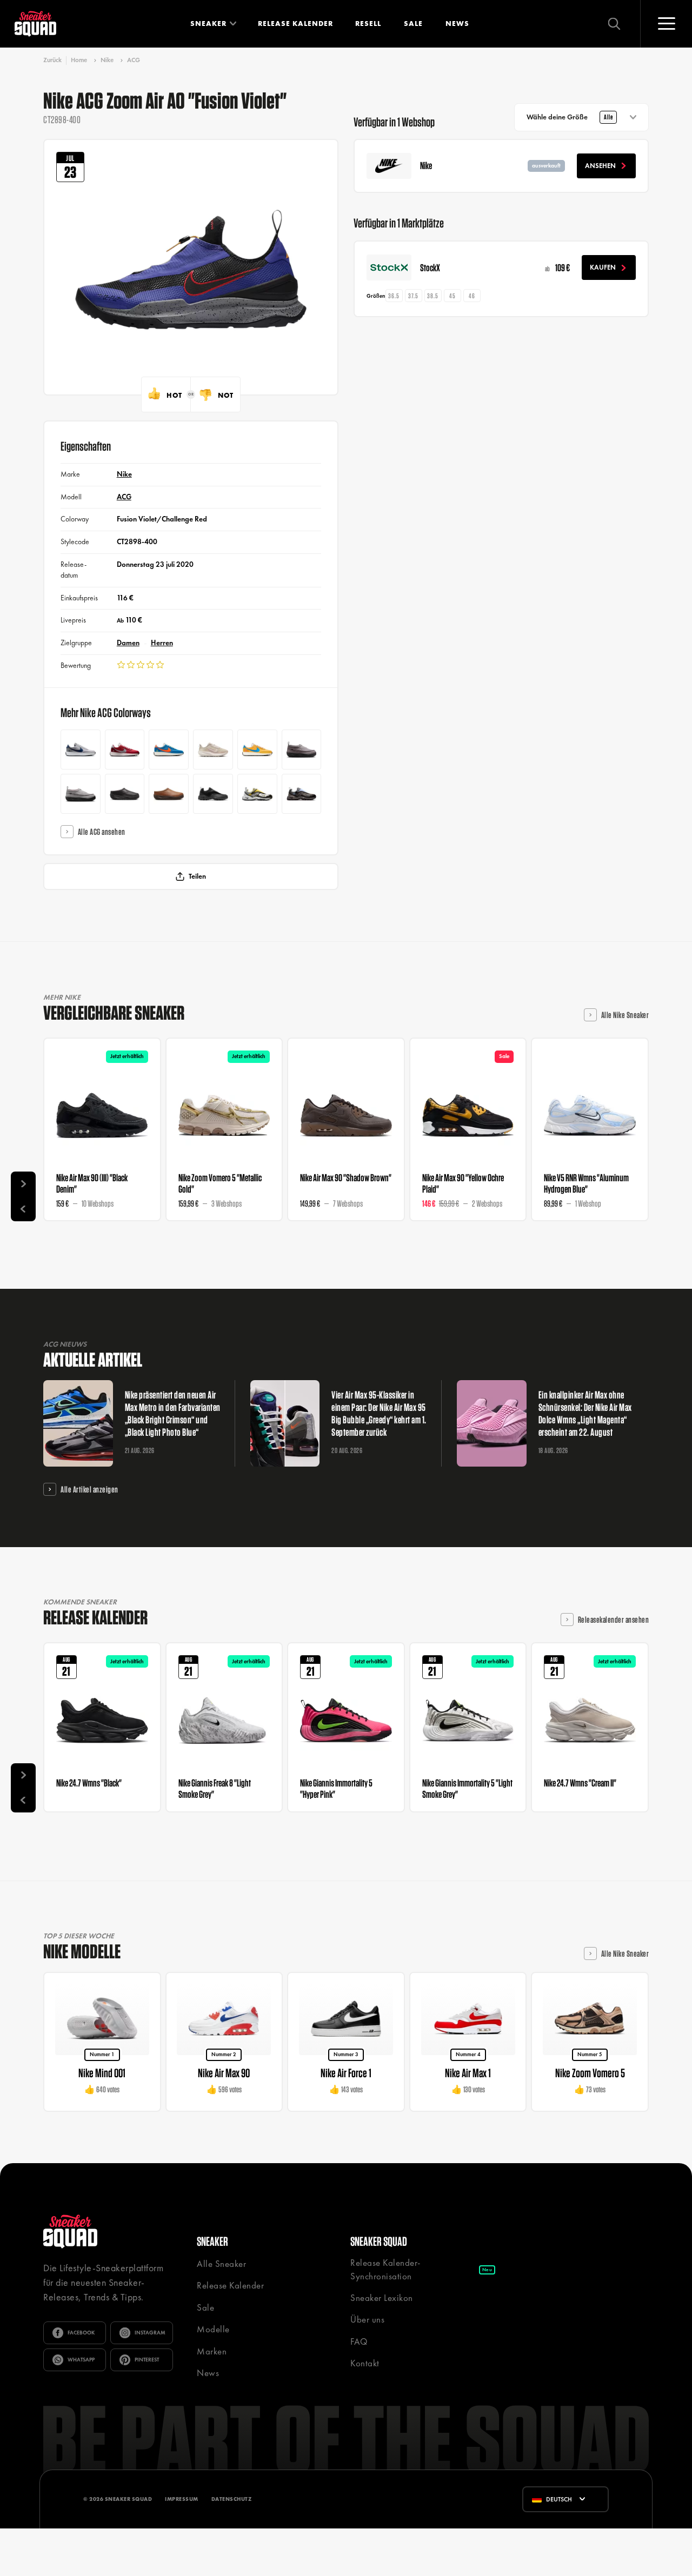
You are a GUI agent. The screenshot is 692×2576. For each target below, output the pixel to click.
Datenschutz (232, 2499)
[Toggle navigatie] (666, 24)
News (457, 24)
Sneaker (208, 24)
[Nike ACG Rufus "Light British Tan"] (169, 794)
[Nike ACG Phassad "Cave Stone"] (302, 794)
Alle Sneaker (221, 2264)
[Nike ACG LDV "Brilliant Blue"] (169, 750)
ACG (134, 60)
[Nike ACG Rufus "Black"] (125, 794)
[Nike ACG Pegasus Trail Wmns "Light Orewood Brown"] (213, 750)
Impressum (182, 2499)
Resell (368, 24)
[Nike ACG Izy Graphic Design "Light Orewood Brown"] (81, 794)
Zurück (52, 60)
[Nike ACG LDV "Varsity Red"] (125, 750)
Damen (128, 643)
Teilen (197, 876)
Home (79, 60)
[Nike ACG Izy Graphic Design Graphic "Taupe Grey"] (302, 750)
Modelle (213, 2329)
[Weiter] (23, 1184)
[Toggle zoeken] (614, 24)
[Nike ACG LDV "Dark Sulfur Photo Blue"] (257, 750)
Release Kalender (295, 24)
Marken (212, 2351)
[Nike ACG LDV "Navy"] (81, 750)
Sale (413, 24)
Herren (162, 643)
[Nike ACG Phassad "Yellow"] (257, 794)
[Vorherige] (23, 1209)
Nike (107, 60)
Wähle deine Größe (570, 117)
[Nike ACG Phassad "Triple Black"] (213, 794)
